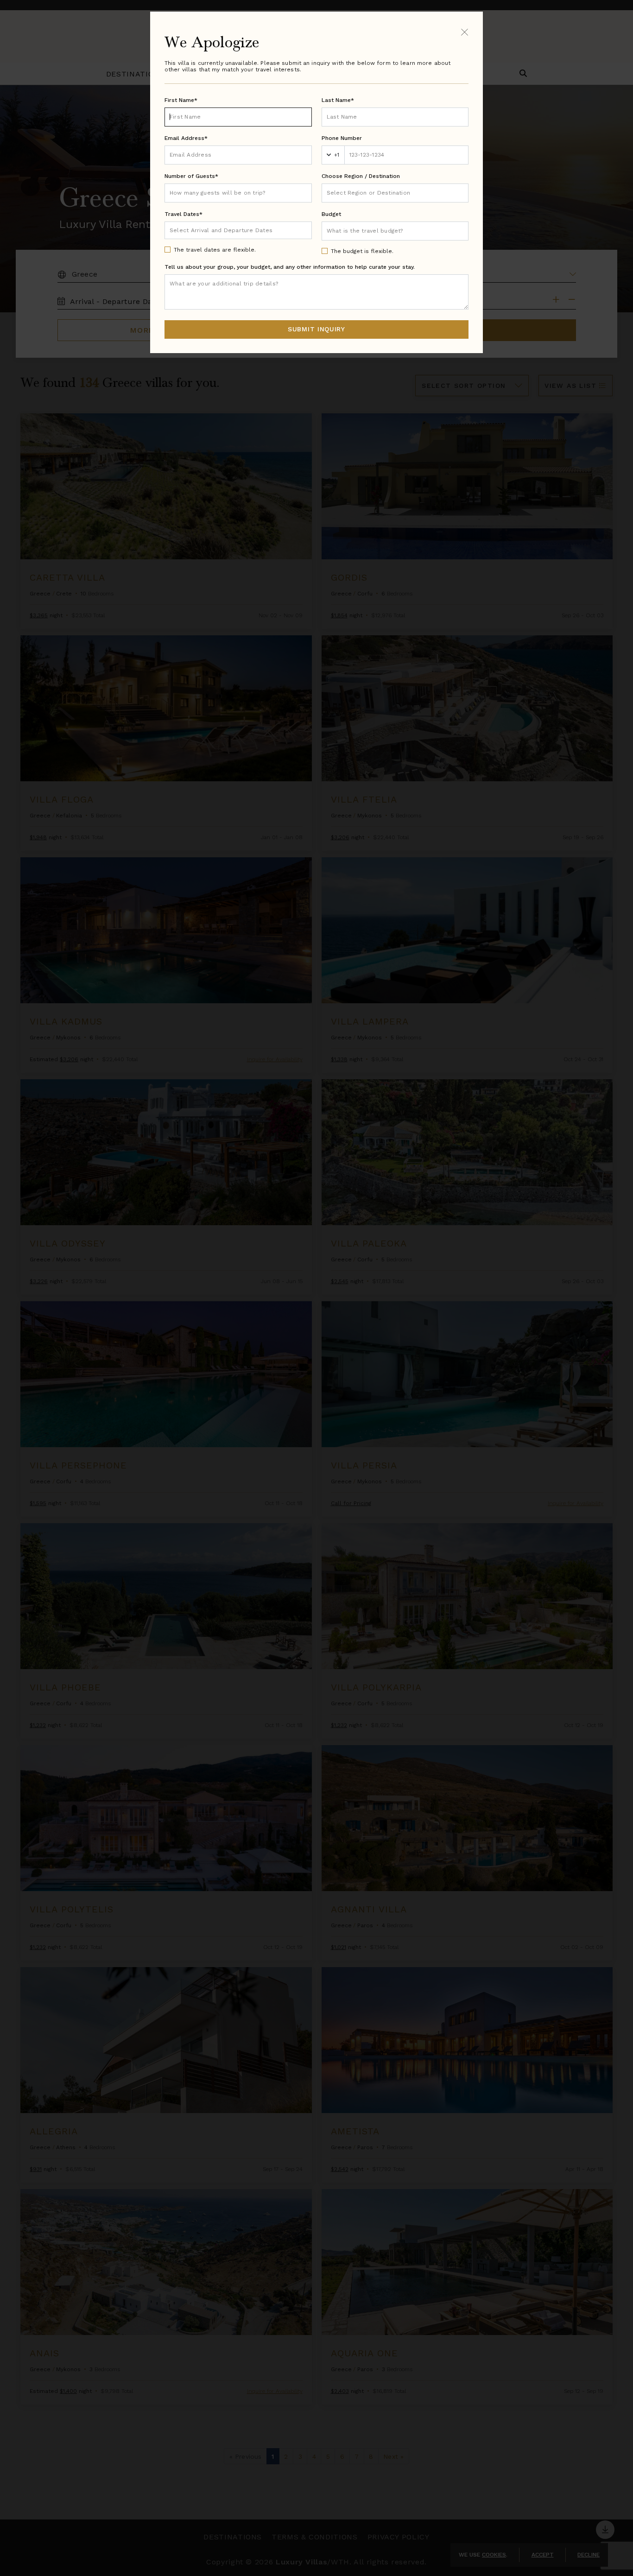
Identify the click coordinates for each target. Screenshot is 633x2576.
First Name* (181, 100)
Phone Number (342, 138)
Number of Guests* (191, 176)
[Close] (465, 32)
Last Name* (338, 100)
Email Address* (186, 138)
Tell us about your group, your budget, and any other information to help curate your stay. (290, 267)
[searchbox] (395, 193)
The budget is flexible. (362, 251)
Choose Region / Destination (361, 176)
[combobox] (395, 193)
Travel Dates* (184, 214)
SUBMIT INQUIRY (316, 329)
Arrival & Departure (208, 230)
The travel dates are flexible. (215, 250)
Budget (331, 214)
